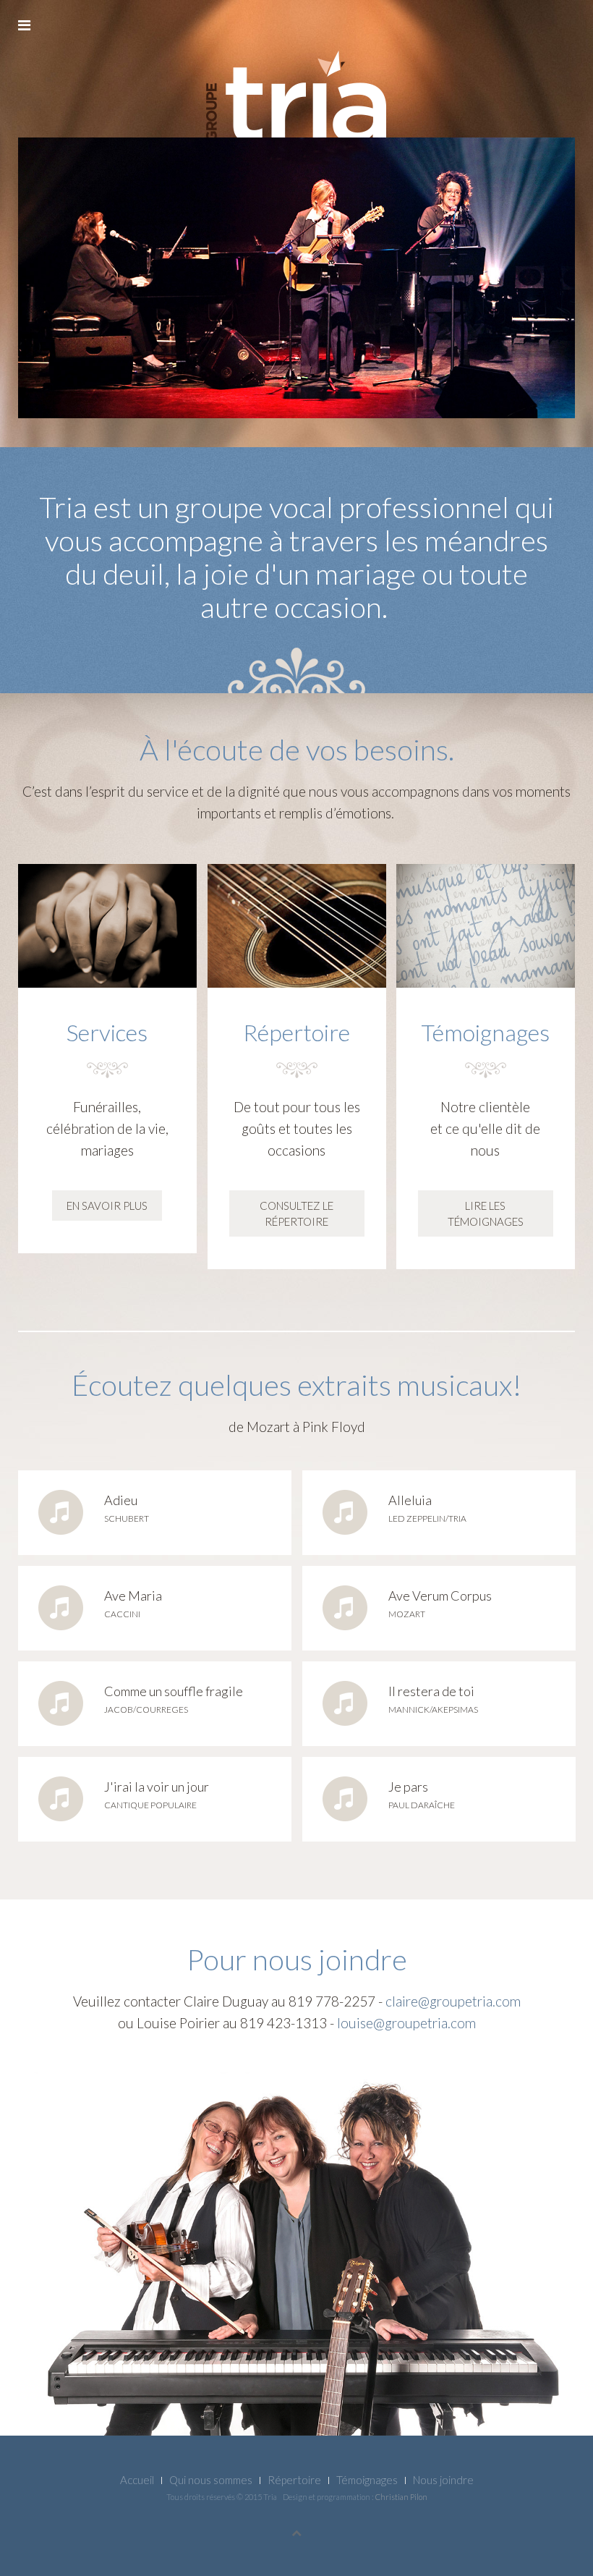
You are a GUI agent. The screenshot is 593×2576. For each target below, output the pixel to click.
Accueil (137, 2480)
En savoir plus (107, 1206)
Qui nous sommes (211, 2480)
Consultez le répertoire (296, 1213)
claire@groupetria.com (453, 2001)
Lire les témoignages (486, 1213)
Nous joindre (443, 2480)
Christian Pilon (401, 2497)
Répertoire (294, 2480)
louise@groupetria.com (406, 2023)
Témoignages (367, 2480)
